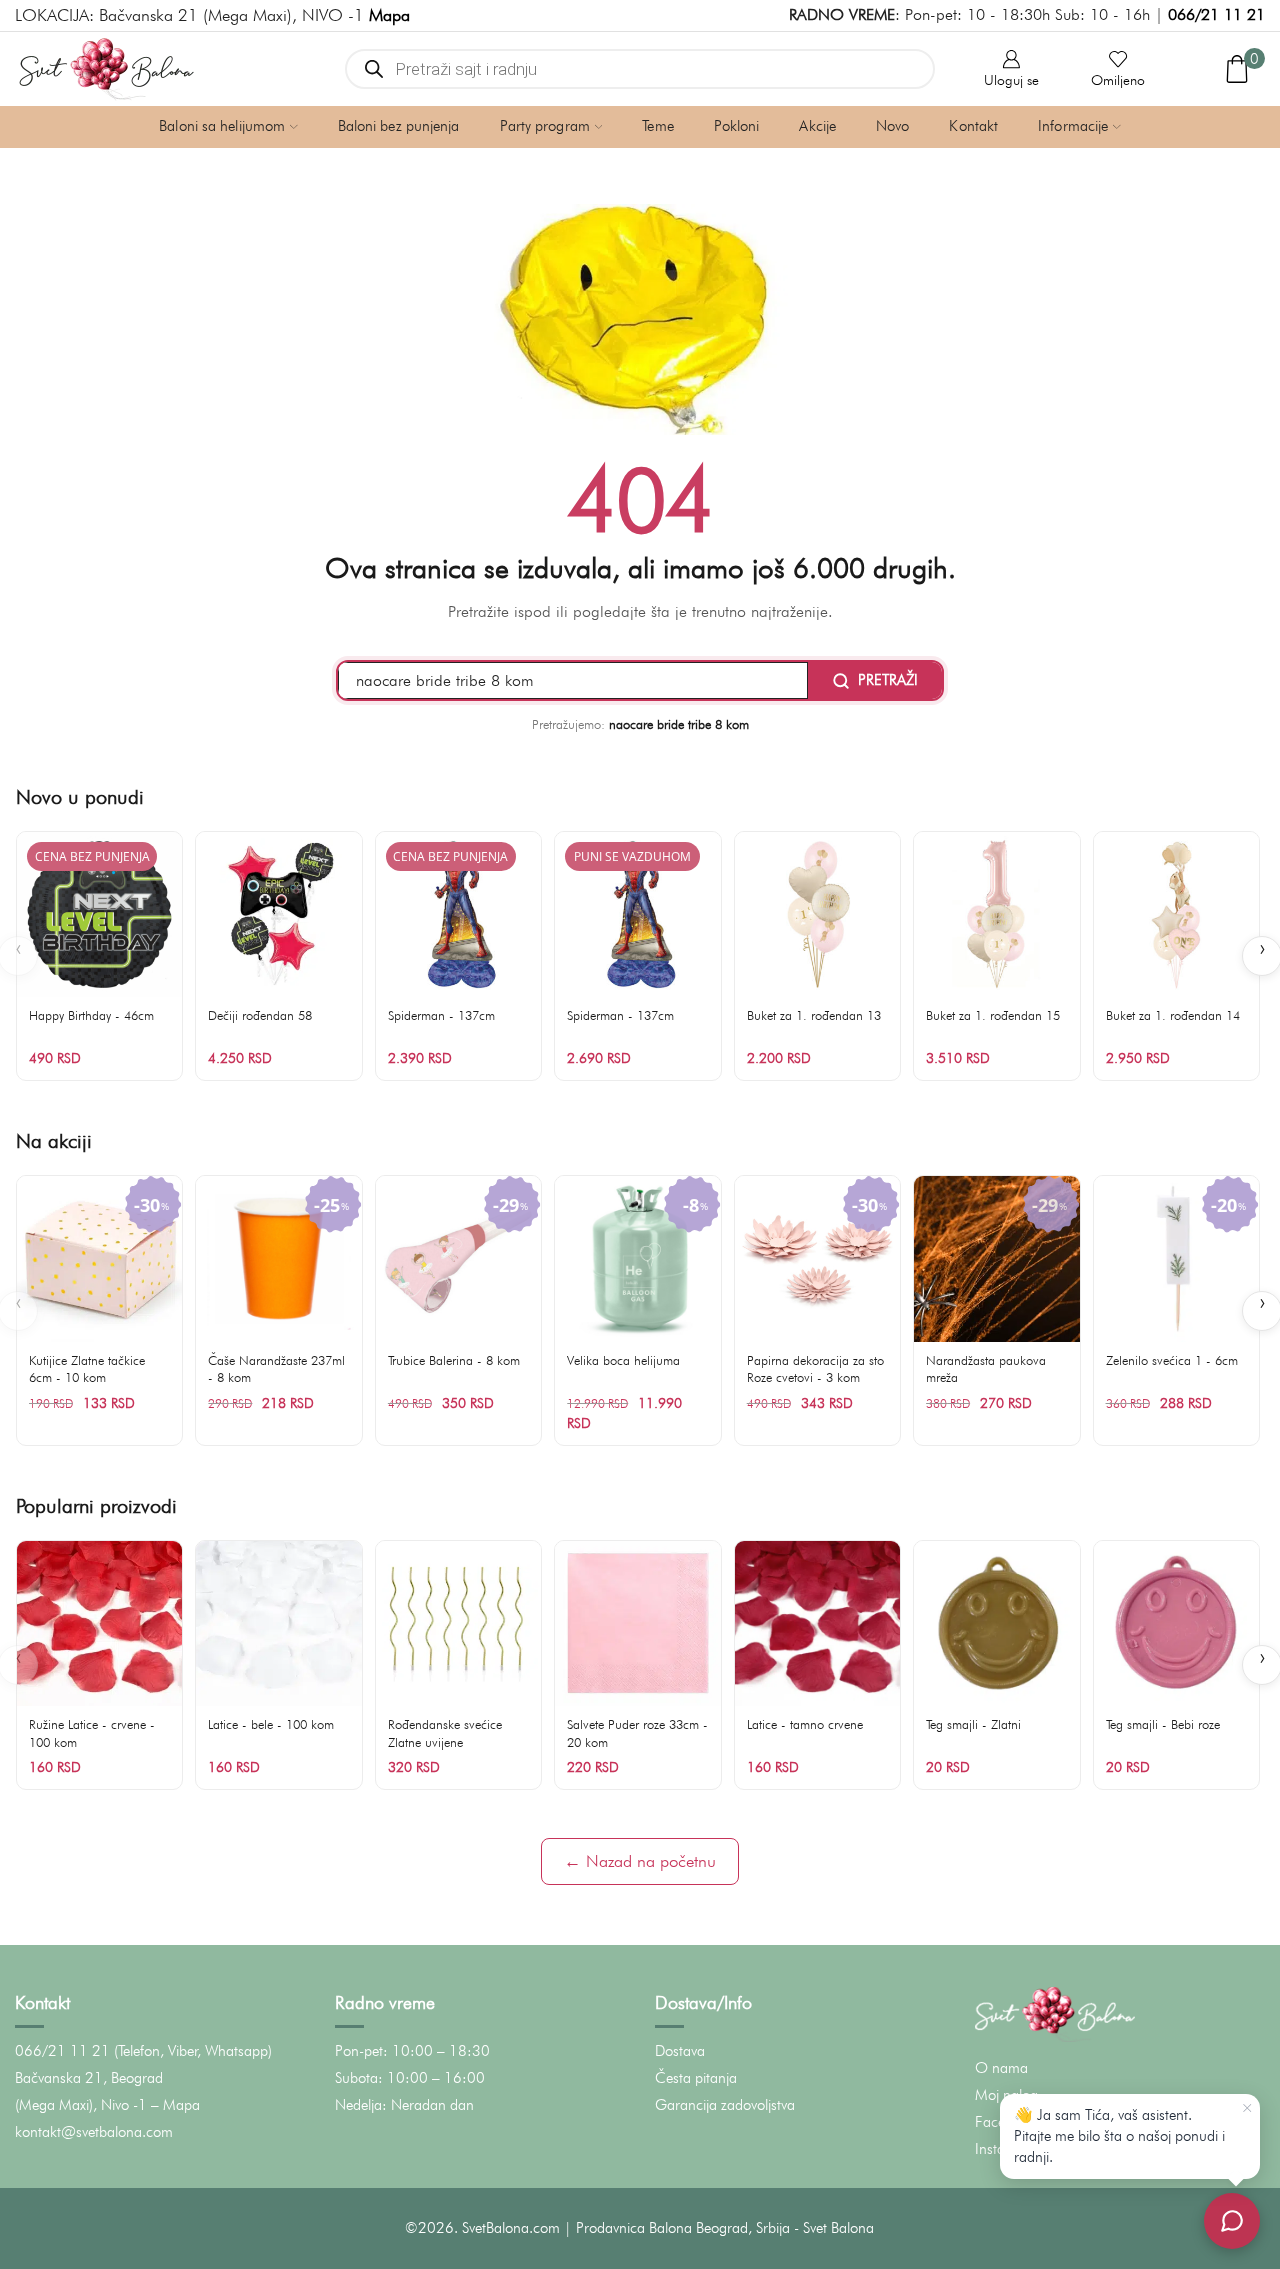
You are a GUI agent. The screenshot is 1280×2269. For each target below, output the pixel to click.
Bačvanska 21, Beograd (89, 2078)
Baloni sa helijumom (222, 126)
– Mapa (175, 2105)
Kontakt (973, 126)
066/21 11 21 (1216, 14)
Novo (892, 126)
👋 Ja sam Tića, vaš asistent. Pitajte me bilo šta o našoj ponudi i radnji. (1119, 2136)
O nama (1001, 2068)
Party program (545, 126)
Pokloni (737, 126)
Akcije (817, 126)
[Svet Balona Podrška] (1232, 2221)
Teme (657, 126)
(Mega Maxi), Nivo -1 (81, 2105)
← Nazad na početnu (640, 1861)
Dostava (680, 2051)
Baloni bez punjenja (399, 126)
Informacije (1073, 126)
